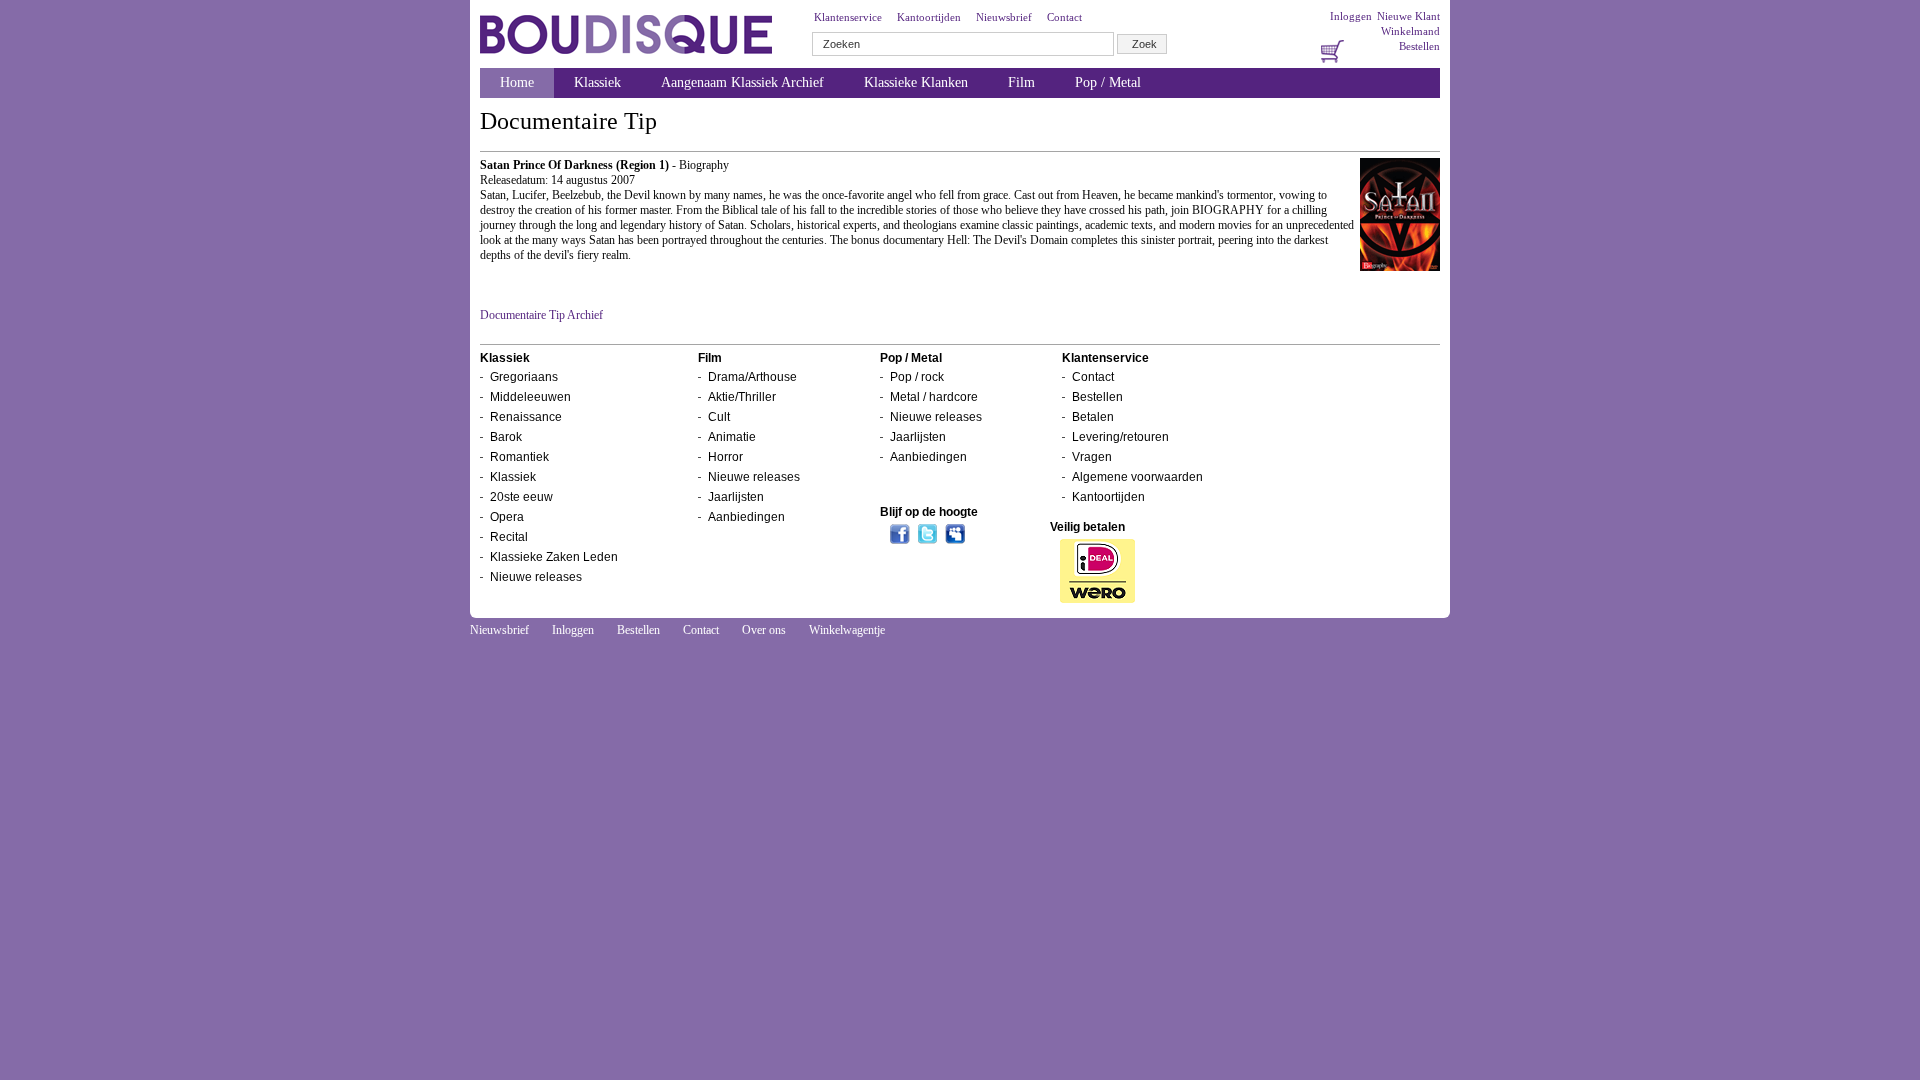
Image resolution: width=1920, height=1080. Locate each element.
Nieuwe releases (536, 577)
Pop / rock (917, 377)
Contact (1064, 17)
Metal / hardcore (934, 397)
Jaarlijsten (736, 497)
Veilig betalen (1087, 527)
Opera (507, 517)
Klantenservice (848, 17)
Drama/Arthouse (752, 377)
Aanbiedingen (746, 517)
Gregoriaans (524, 377)
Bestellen (1419, 46)
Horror (725, 457)
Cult (719, 417)
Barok (506, 437)
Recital (509, 537)
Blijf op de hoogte (929, 512)
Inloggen (1351, 16)
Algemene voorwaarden (1137, 477)
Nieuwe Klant (1408, 16)
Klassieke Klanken (916, 82)
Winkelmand (1410, 31)
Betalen (1093, 417)
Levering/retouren (1120, 437)
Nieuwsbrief (1004, 17)
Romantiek (519, 457)
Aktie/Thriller (742, 397)
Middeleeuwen (530, 397)
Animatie (732, 437)
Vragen (1092, 457)
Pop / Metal (1108, 82)
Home (517, 82)
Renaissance (526, 417)
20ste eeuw (521, 497)
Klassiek (597, 82)
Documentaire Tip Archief (541, 315)
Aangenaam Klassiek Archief (742, 82)
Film (1021, 82)
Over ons (764, 630)
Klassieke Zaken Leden (554, 557)
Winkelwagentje (847, 630)
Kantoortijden (929, 17)
